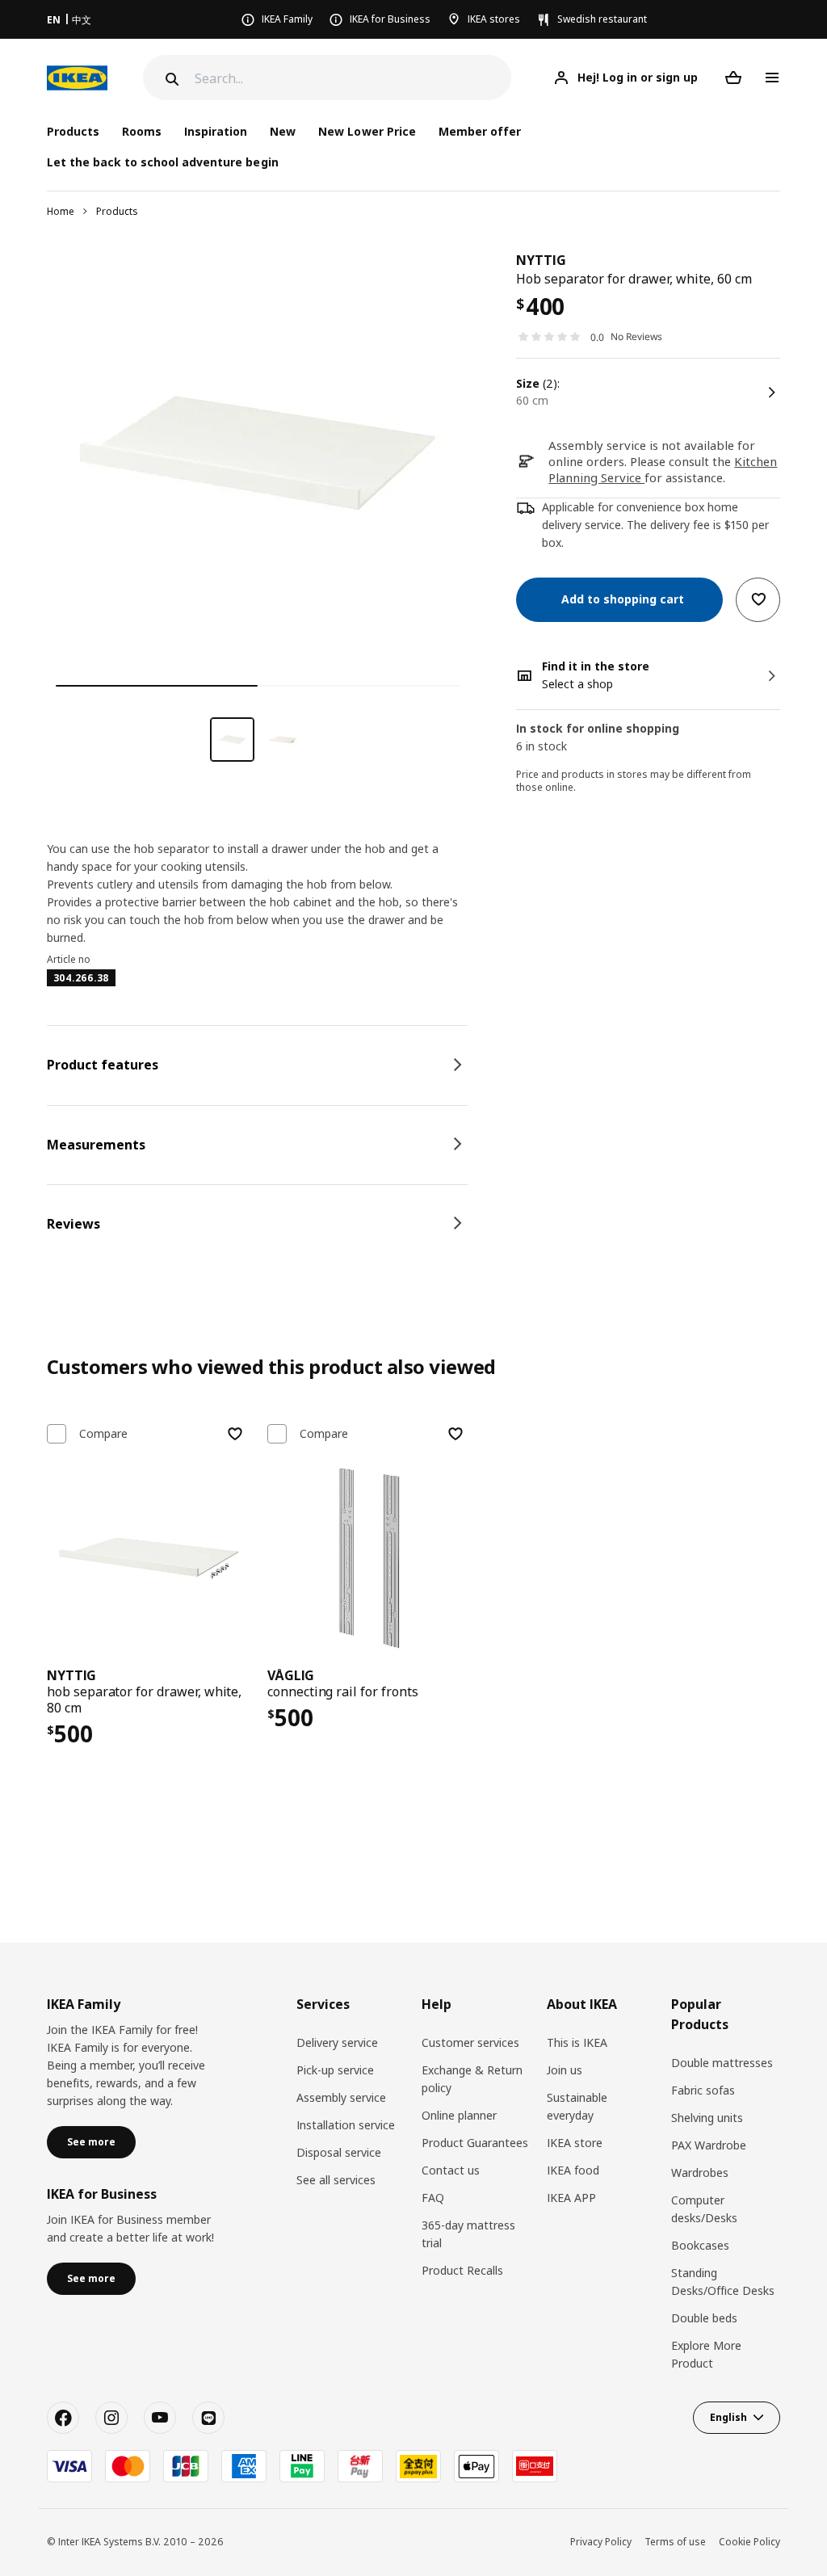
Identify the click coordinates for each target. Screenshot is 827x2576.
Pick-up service (335, 2070)
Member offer (480, 131)
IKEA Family (287, 19)
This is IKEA (577, 2042)
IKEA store (575, 2143)
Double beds (704, 2318)
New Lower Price (367, 131)
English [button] (728, 2417)
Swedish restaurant (602, 19)
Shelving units (707, 2118)
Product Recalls (462, 2270)
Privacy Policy (601, 2542)
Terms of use (675, 2542)
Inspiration (216, 131)
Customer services (470, 2042)
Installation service (346, 2125)
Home (61, 211)
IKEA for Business (390, 19)
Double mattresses (722, 2063)
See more (91, 2142)
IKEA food (573, 2170)
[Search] (170, 79)
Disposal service (339, 2152)
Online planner (459, 2115)
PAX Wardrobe (709, 2145)
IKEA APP (571, 2198)
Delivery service (337, 2042)
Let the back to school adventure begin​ (163, 162)
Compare (103, 1434)
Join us (565, 2070)
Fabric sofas (703, 2090)
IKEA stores (494, 19)
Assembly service (341, 2097)
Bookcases (700, 2245)
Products (117, 211)
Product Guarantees (475, 2143)
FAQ (433, 2198)
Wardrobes (700, 2173)
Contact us (451, 2170)
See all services (336, 2180)
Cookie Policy (749, 2542)
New (283, 131)
